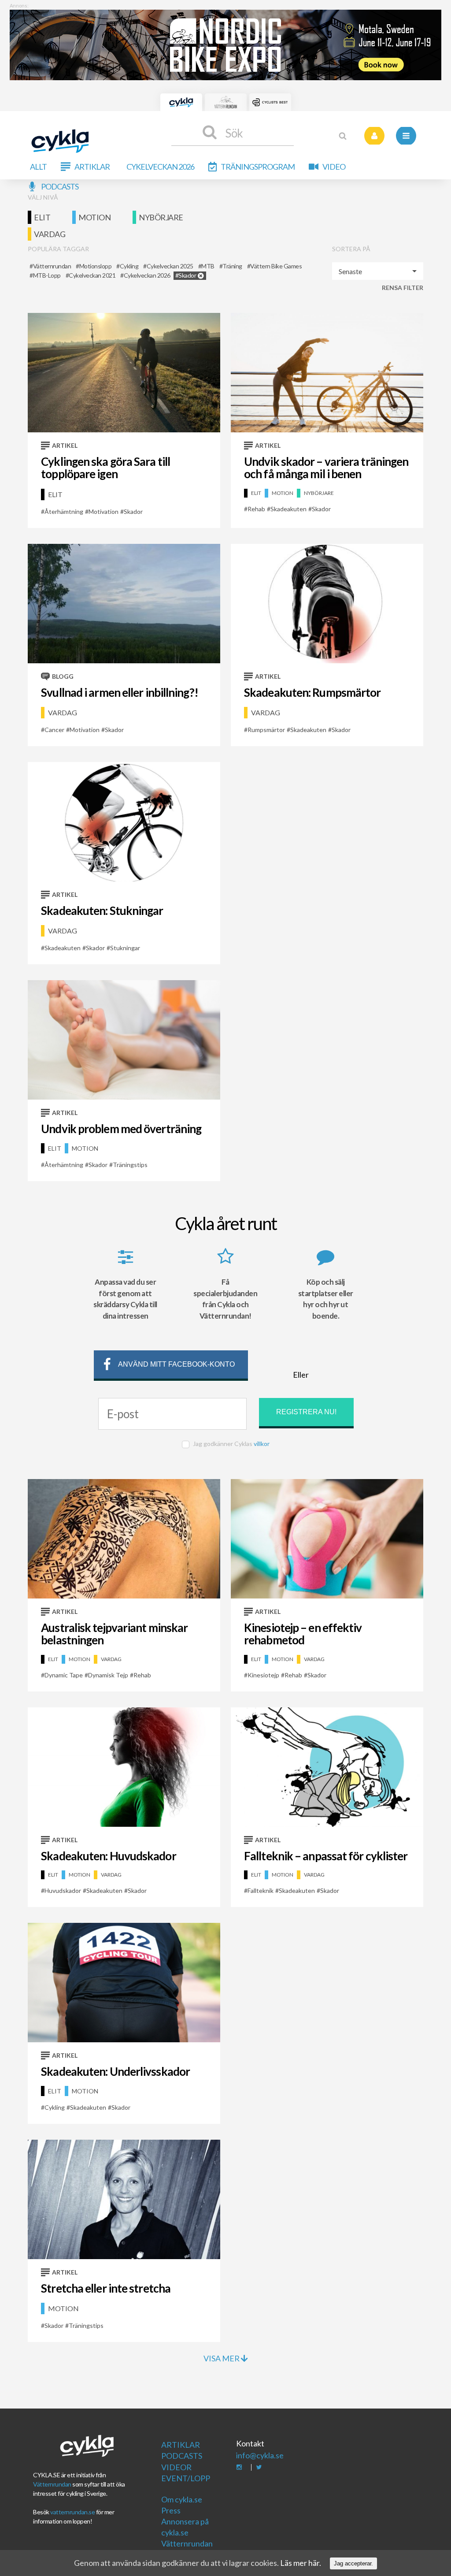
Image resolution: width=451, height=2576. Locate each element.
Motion (94, 217)
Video (334, 167)
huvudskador (63, 1890)
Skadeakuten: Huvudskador (108, 1856)
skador (133, 511)
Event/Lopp (186, 2478)
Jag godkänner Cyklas (231, 1444)
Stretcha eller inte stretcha (106, 2288)
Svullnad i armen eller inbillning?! (120, 692)
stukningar (125, 948)
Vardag (50, 234)
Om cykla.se (182, 2499)
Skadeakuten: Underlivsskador (115, 2071)
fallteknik (261, 1890)
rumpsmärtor (266, 730)
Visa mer (222, 2358)
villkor (262, 1444)
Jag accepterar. (353, 2563)
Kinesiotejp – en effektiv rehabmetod (303, 1634)
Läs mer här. (301, 2563)
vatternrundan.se (72, 2512)
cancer (54, 730)
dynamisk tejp (108, 1675)
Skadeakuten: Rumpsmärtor (312, 692)
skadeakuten (288, 509)
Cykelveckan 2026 (160, 167)
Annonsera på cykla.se (185, 2527)
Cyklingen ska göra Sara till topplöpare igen (105, 468)
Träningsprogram (258, 167)
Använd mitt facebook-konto (176, 1364)
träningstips (130, 1165)
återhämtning (64, 511)
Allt (38, 167)
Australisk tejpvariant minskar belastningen (114, 1634)
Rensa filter (403, 288)
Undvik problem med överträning (121, 1129)
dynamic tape (64, 1675)
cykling (55, 2107)
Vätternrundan (52, 2484)
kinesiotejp (263, 1675)
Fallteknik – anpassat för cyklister (326, 1856)
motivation (104, 511)
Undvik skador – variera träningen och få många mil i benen (326, 468)
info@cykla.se (260, 2455)
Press (171, 2510)
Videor (176, 2467)
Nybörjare (161, 217)
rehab (256, 509)
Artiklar (92, 167)
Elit (42, 217)
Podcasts (60, 186)
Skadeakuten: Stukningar (102, 911)
